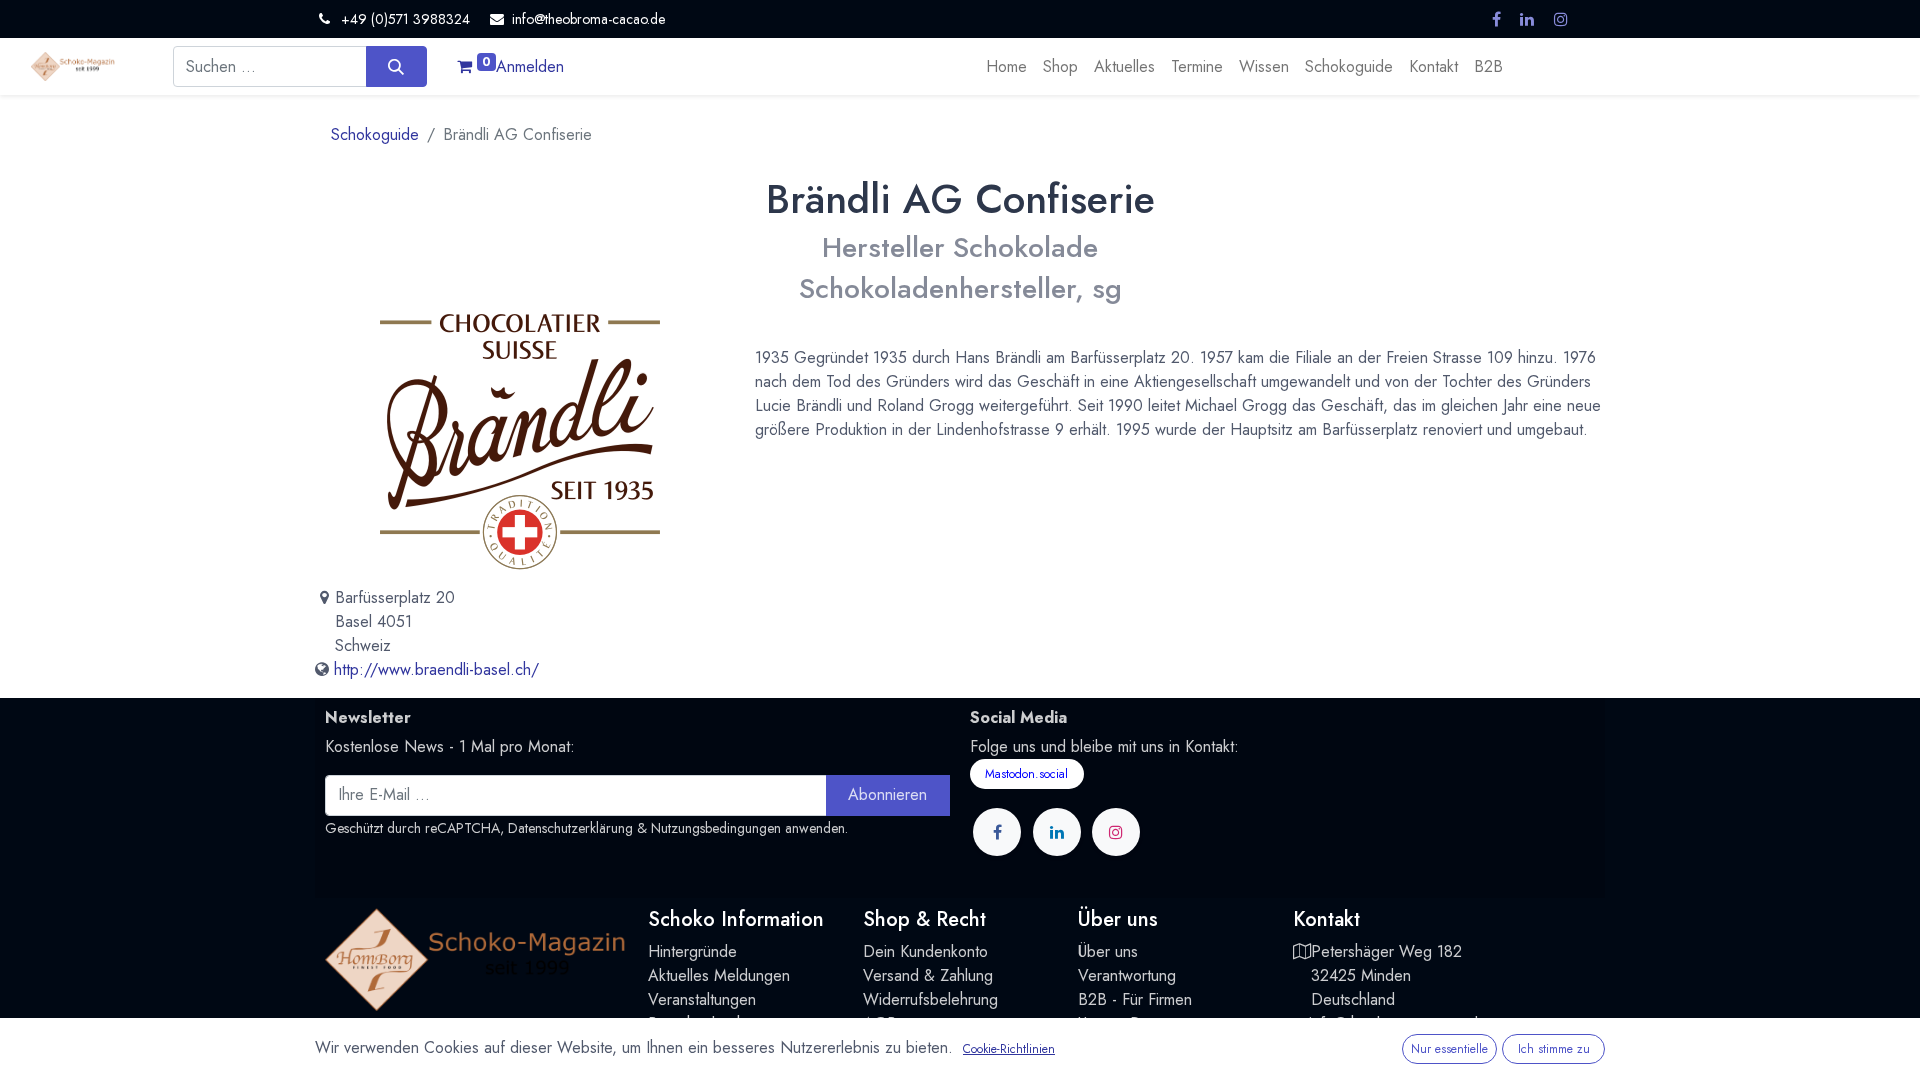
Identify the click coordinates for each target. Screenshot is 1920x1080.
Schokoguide (375, 134)
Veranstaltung (693, 999)
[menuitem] (1006, 67)
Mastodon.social (1026, 774)
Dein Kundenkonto (925, 951)
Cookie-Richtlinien (1009, 1049)
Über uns (1108, 951)
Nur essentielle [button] (1449, 1049)
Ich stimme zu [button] (1554, 1049)
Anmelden (530, 66)
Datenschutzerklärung (570, 828)
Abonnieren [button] (887, 794)
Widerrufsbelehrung (930, 999)
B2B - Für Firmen (1135, 999)
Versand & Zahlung (928, 975)
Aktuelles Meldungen (719, 975)
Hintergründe (692, 951)
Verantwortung (1127, 975)
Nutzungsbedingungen (716, 828)
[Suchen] (396, 66)
